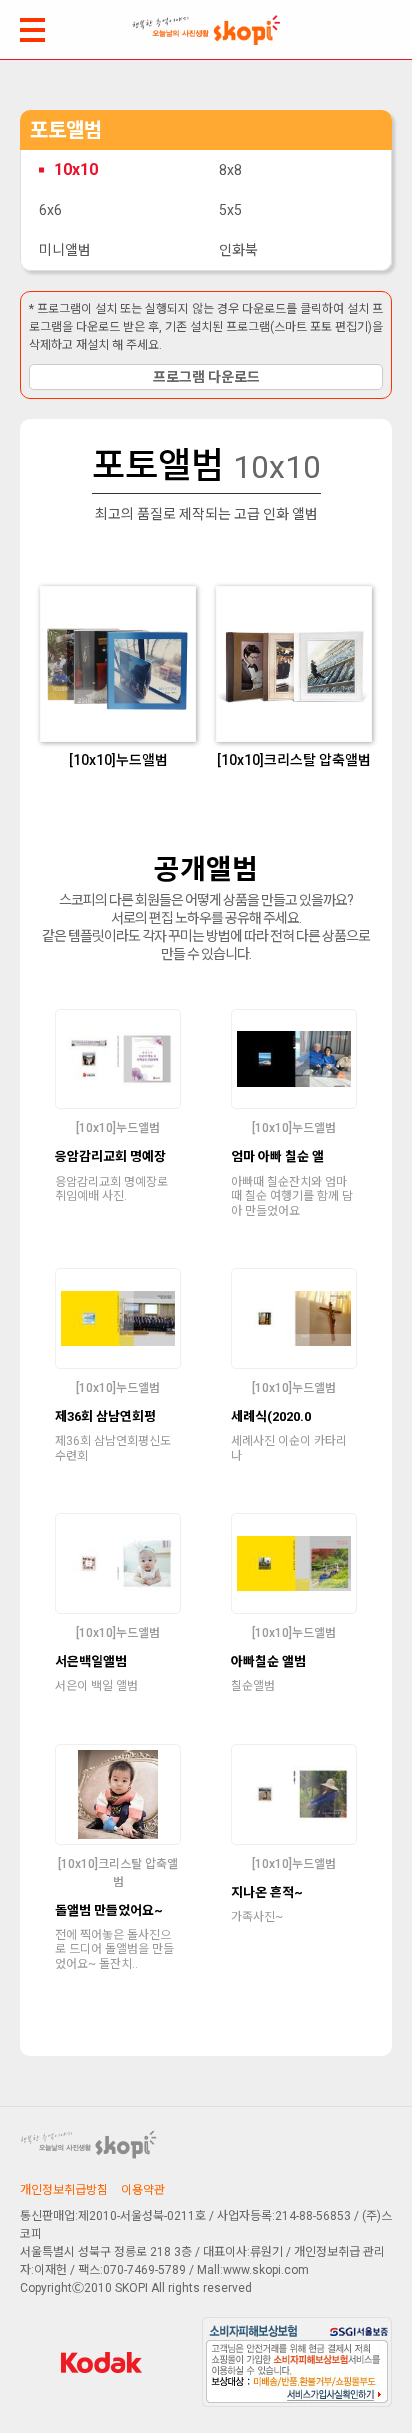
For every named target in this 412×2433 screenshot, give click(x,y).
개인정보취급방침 (64, 2190)
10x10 (76, 169)
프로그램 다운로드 (206, 377)
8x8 (230, 170)
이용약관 (143, 2190)
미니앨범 (65, 250)
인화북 (238, 250)
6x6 (50, 210)
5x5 (230, 210)
